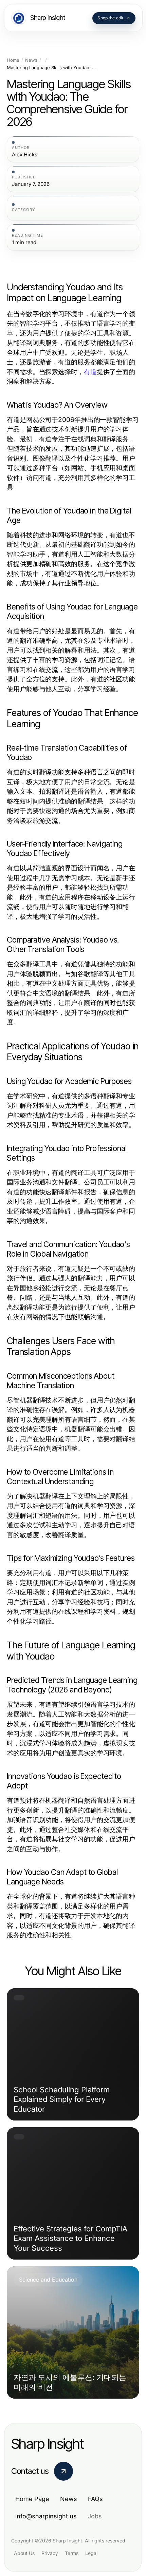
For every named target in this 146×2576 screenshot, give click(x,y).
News (31, 60)
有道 (90, 372)
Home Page (32, 2499)
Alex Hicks (25, 155)
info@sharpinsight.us (46, 2516)
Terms (72, 2553)
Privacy (50, 2553)
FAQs (95, 2499)
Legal (91, 2553)
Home (13, 60)
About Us (24, 2553)
